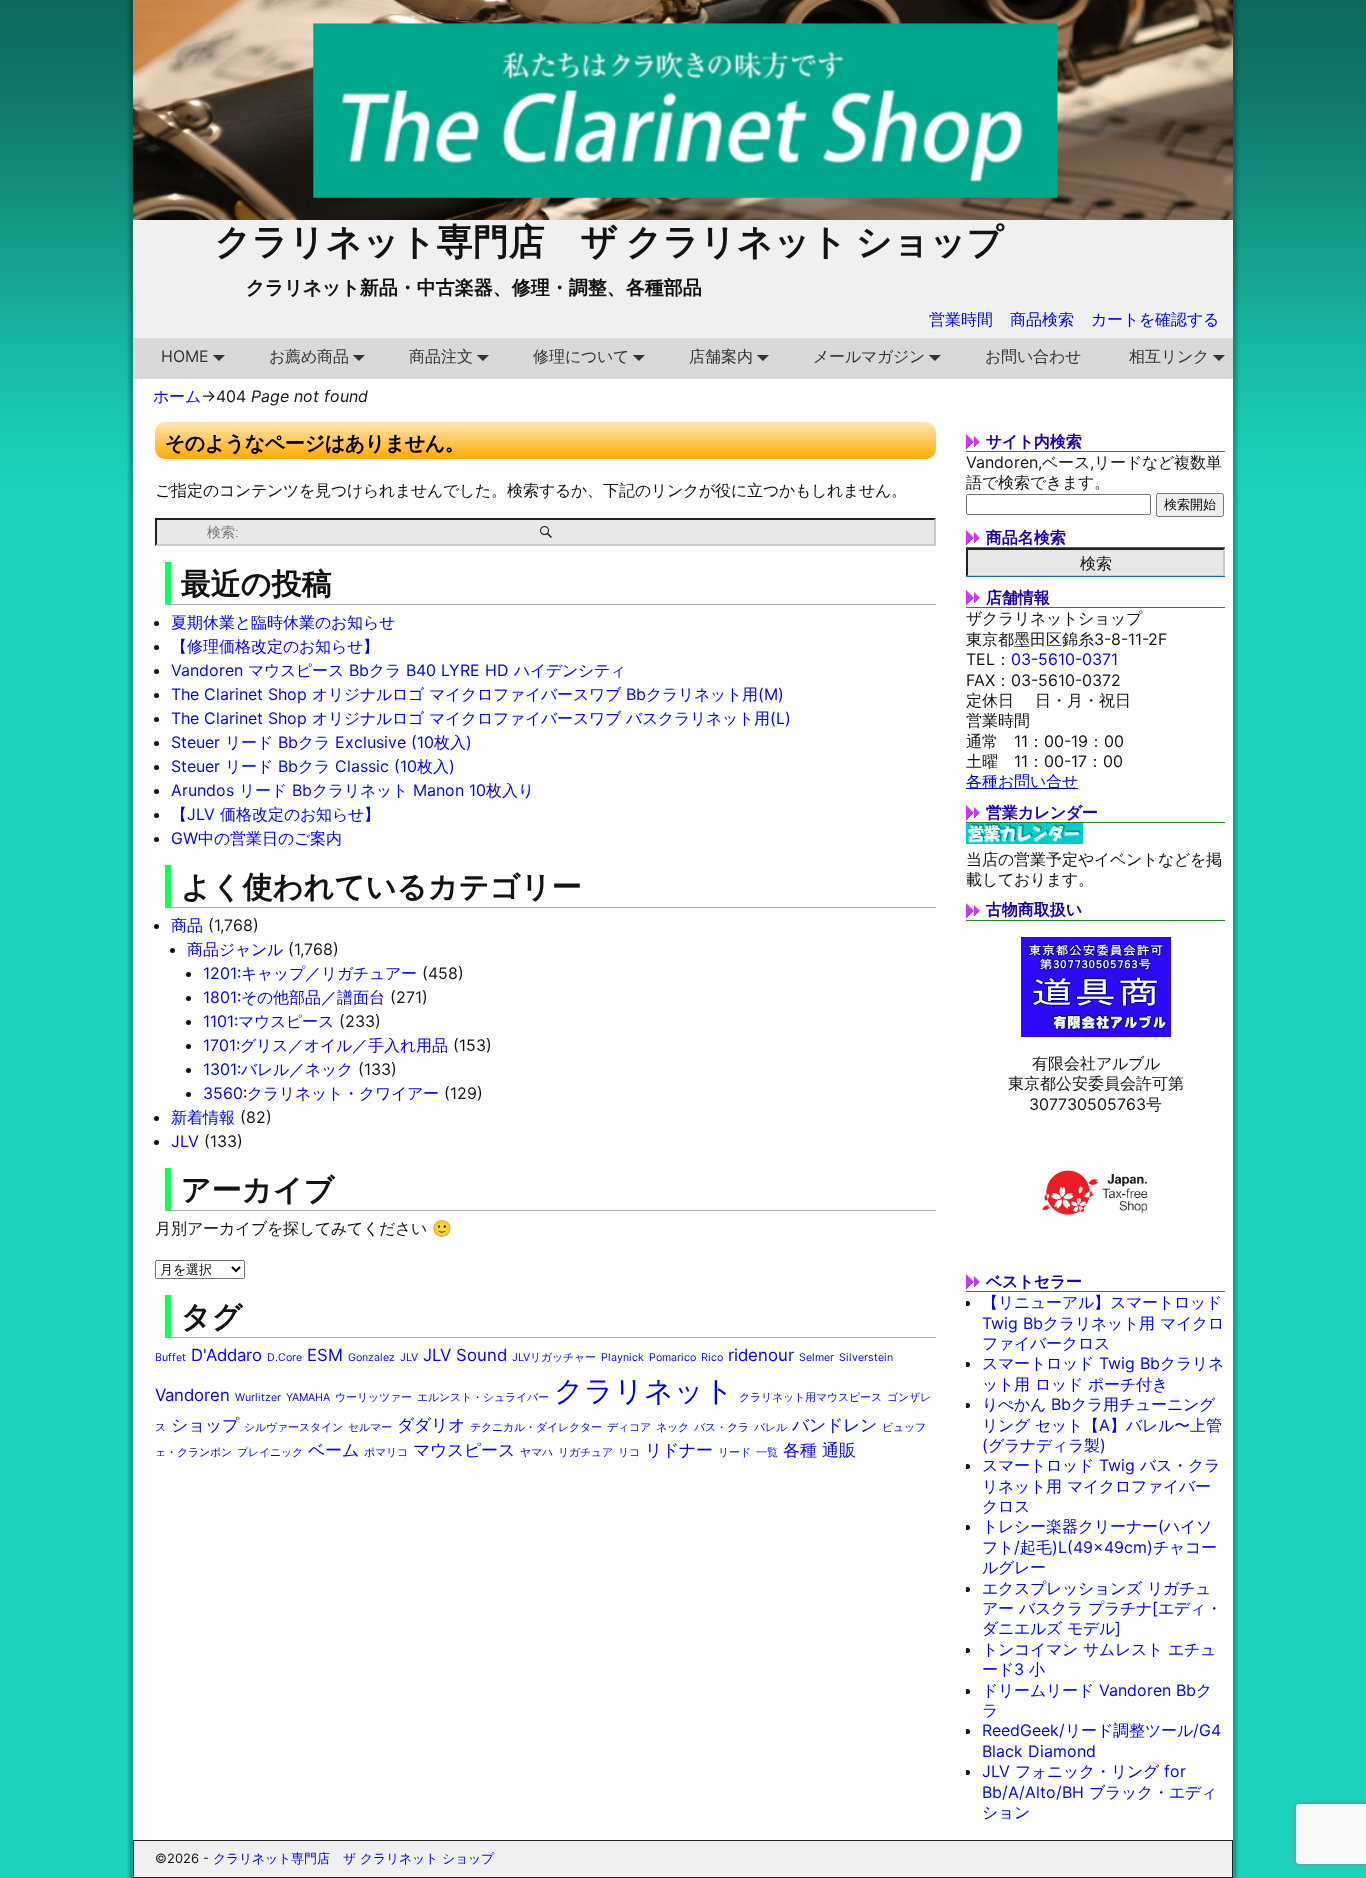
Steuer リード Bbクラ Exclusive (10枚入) (321, 742)
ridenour (761, 1355)
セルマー (370, 1427)
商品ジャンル (235, 949)
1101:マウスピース (268, 1021)
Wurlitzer (258, 1397)
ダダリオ (431, 1425)
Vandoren (192, 1395)
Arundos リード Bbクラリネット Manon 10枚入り (352, 790)
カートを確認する (1155, 319)
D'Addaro (226, 1355)
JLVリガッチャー (554, 1357)
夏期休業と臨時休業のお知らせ (283, 622)
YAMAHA (308, 1397)
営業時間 (961, 319)
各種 (800, 1450)
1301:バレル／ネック (278, 1069)
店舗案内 (721, 356)
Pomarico (672, 1357)
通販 (839, 1450)
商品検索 (1042, 319)
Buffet (170, 1357)
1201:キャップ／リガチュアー (310, 973)
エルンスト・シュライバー (483, 1397)
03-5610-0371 (1064, 659)
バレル (770, 1427)
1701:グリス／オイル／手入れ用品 (325, 1045)
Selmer (816, 1357)
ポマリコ (386, 1452)
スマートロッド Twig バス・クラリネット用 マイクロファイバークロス (1101, 1485)
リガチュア (585, 1452)
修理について (581, 356)
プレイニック (270, 1452)
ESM (325, 1355)
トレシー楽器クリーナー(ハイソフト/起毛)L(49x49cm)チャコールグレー (1099, 1546)
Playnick (622, 1357)
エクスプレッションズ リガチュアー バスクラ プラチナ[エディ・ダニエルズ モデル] (1102, 1608)
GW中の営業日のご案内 (256, 838)
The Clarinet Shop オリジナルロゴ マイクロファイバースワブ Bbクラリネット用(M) (477, 694)
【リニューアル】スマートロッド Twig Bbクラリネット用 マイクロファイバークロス (1103, 1322)
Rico (712, 1357)
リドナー (679, 1450)
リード (734, 1452)
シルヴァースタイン (293, 1427)
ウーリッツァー (373, 1397)
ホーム (177, 396)
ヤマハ (536, 1452)
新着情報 (203, 1117)
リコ (629, 1452)
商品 (187, 925)
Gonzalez (371, 1357)
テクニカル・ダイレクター (536, 1427)
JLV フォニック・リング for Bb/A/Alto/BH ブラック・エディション (1099, 1791)
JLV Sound (465, 1355)
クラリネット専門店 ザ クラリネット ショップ (609, 241)
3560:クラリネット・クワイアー (321, 1093)
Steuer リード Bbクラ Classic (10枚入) (313, 766)
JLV (185, 1141)
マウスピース (464, 1450)
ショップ (205, 1425)
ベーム (333, 1450)
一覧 (767, 1452)
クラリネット (644, 1390)
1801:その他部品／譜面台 (294, 997)
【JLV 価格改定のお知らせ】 (275, 814)
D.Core (284, 1357)
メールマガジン (869, 356)
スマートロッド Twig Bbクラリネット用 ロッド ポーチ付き (1103, 1373)
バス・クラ (721, 1427)
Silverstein (866, 1357)
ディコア (629, 1427)
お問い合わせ (1033, 356)
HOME (185, 356)
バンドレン (834, 1425)
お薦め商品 (309, 356)
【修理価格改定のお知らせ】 (275, 646)
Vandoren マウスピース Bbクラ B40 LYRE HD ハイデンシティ (398, 670)
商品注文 (441, 356)
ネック (672, 1427)
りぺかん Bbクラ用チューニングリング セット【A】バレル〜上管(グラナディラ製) (1102, 1424)
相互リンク (1169, 356)
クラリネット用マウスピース (810, 1397)
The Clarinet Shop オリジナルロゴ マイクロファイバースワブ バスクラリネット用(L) (481, 718)
